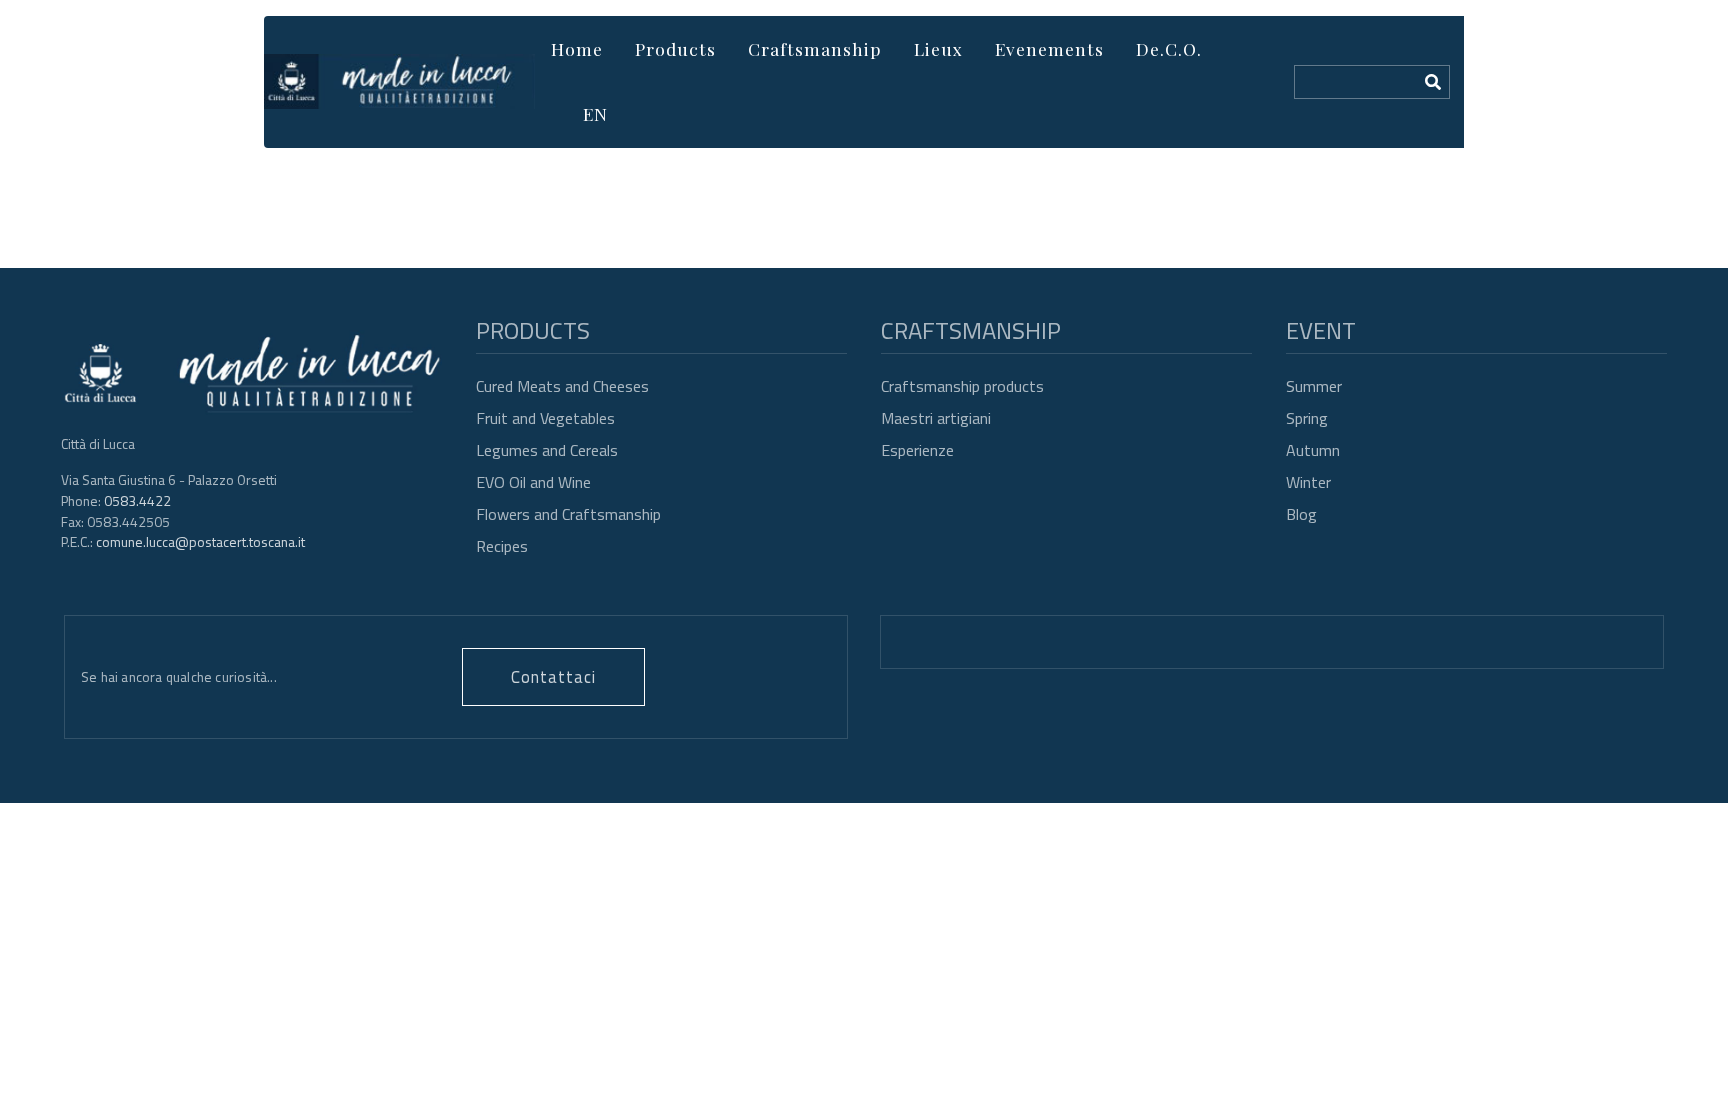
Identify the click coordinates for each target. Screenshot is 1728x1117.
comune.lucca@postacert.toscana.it (200, 541)
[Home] (399, 81)
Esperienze (917, 450)
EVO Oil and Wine (533, 482)
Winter (1308, 482)
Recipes (502, 546)
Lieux (938, 48)
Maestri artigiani (936, 418)
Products (675, 48)
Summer (1314, 386)
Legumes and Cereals (547, 450)
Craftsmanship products (962, 386)
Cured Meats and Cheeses (562, 386)
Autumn (1313, 450)
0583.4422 (137, 500)
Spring (1307, 418)
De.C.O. (1169, 48)
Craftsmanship (815, 48)
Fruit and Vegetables (545, 418)
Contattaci (553, 676)
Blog (1301, 514)
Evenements (1049, 48)
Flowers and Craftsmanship (568, 514)
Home (577, 48)
